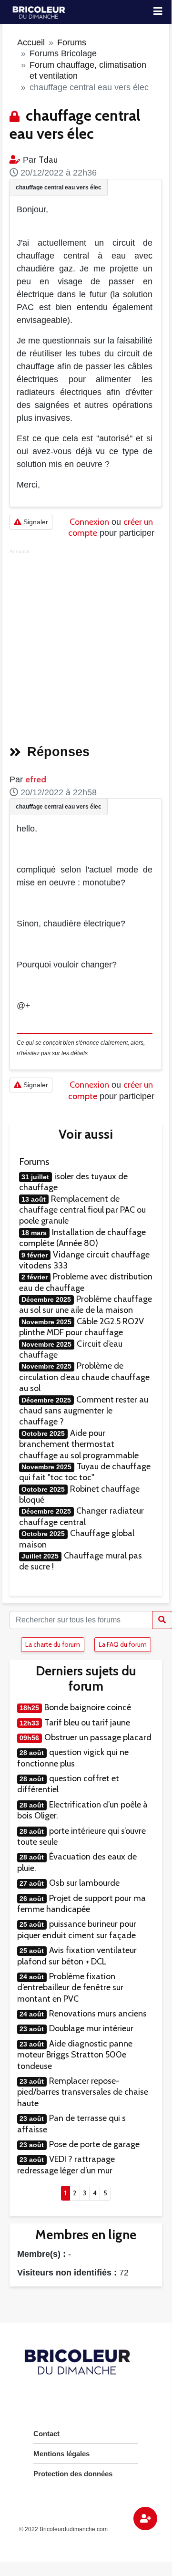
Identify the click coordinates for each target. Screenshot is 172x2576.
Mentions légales (61, 2454)
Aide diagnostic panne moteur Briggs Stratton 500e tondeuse (75, 2055)
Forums (72, 42)
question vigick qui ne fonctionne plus (73, 1758)
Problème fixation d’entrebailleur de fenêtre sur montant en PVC (70, 1988)
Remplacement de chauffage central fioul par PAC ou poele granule (82, 1210)
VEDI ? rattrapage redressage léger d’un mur (66, 2165)
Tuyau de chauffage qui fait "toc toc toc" (85, 1472)
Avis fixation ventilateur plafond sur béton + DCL (77, 1956)
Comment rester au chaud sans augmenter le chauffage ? (84, 1411)
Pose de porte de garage (94, 2144)
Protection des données (73, 2474)
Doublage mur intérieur (91, 2028)
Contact (46, 2434)
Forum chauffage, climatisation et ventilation (88, 70)
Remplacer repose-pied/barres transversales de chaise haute (83, 2092)
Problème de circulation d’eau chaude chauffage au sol (84, 1377)
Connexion (89, 522)
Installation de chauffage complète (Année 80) (82, 1238)
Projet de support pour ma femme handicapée (81, 1904)
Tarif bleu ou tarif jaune (87, 1723)
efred (36, 779)
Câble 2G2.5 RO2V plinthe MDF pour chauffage (81, 1327)
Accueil (31, 42)
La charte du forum (53, 1644)
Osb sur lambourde (84, 1883)
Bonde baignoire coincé (88, 1707)
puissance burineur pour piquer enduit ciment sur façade (77, 1929)
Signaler (35, 522)
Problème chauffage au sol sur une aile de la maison (86, 1304)
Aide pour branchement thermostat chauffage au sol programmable (79, 1444)
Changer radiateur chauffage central (81, 1516)
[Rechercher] (162, 1620)
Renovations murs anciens (98, 2014)
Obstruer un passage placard (98, 1737)
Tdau (48, 160)
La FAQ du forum (123, 1644)
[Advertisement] (86, 644)
